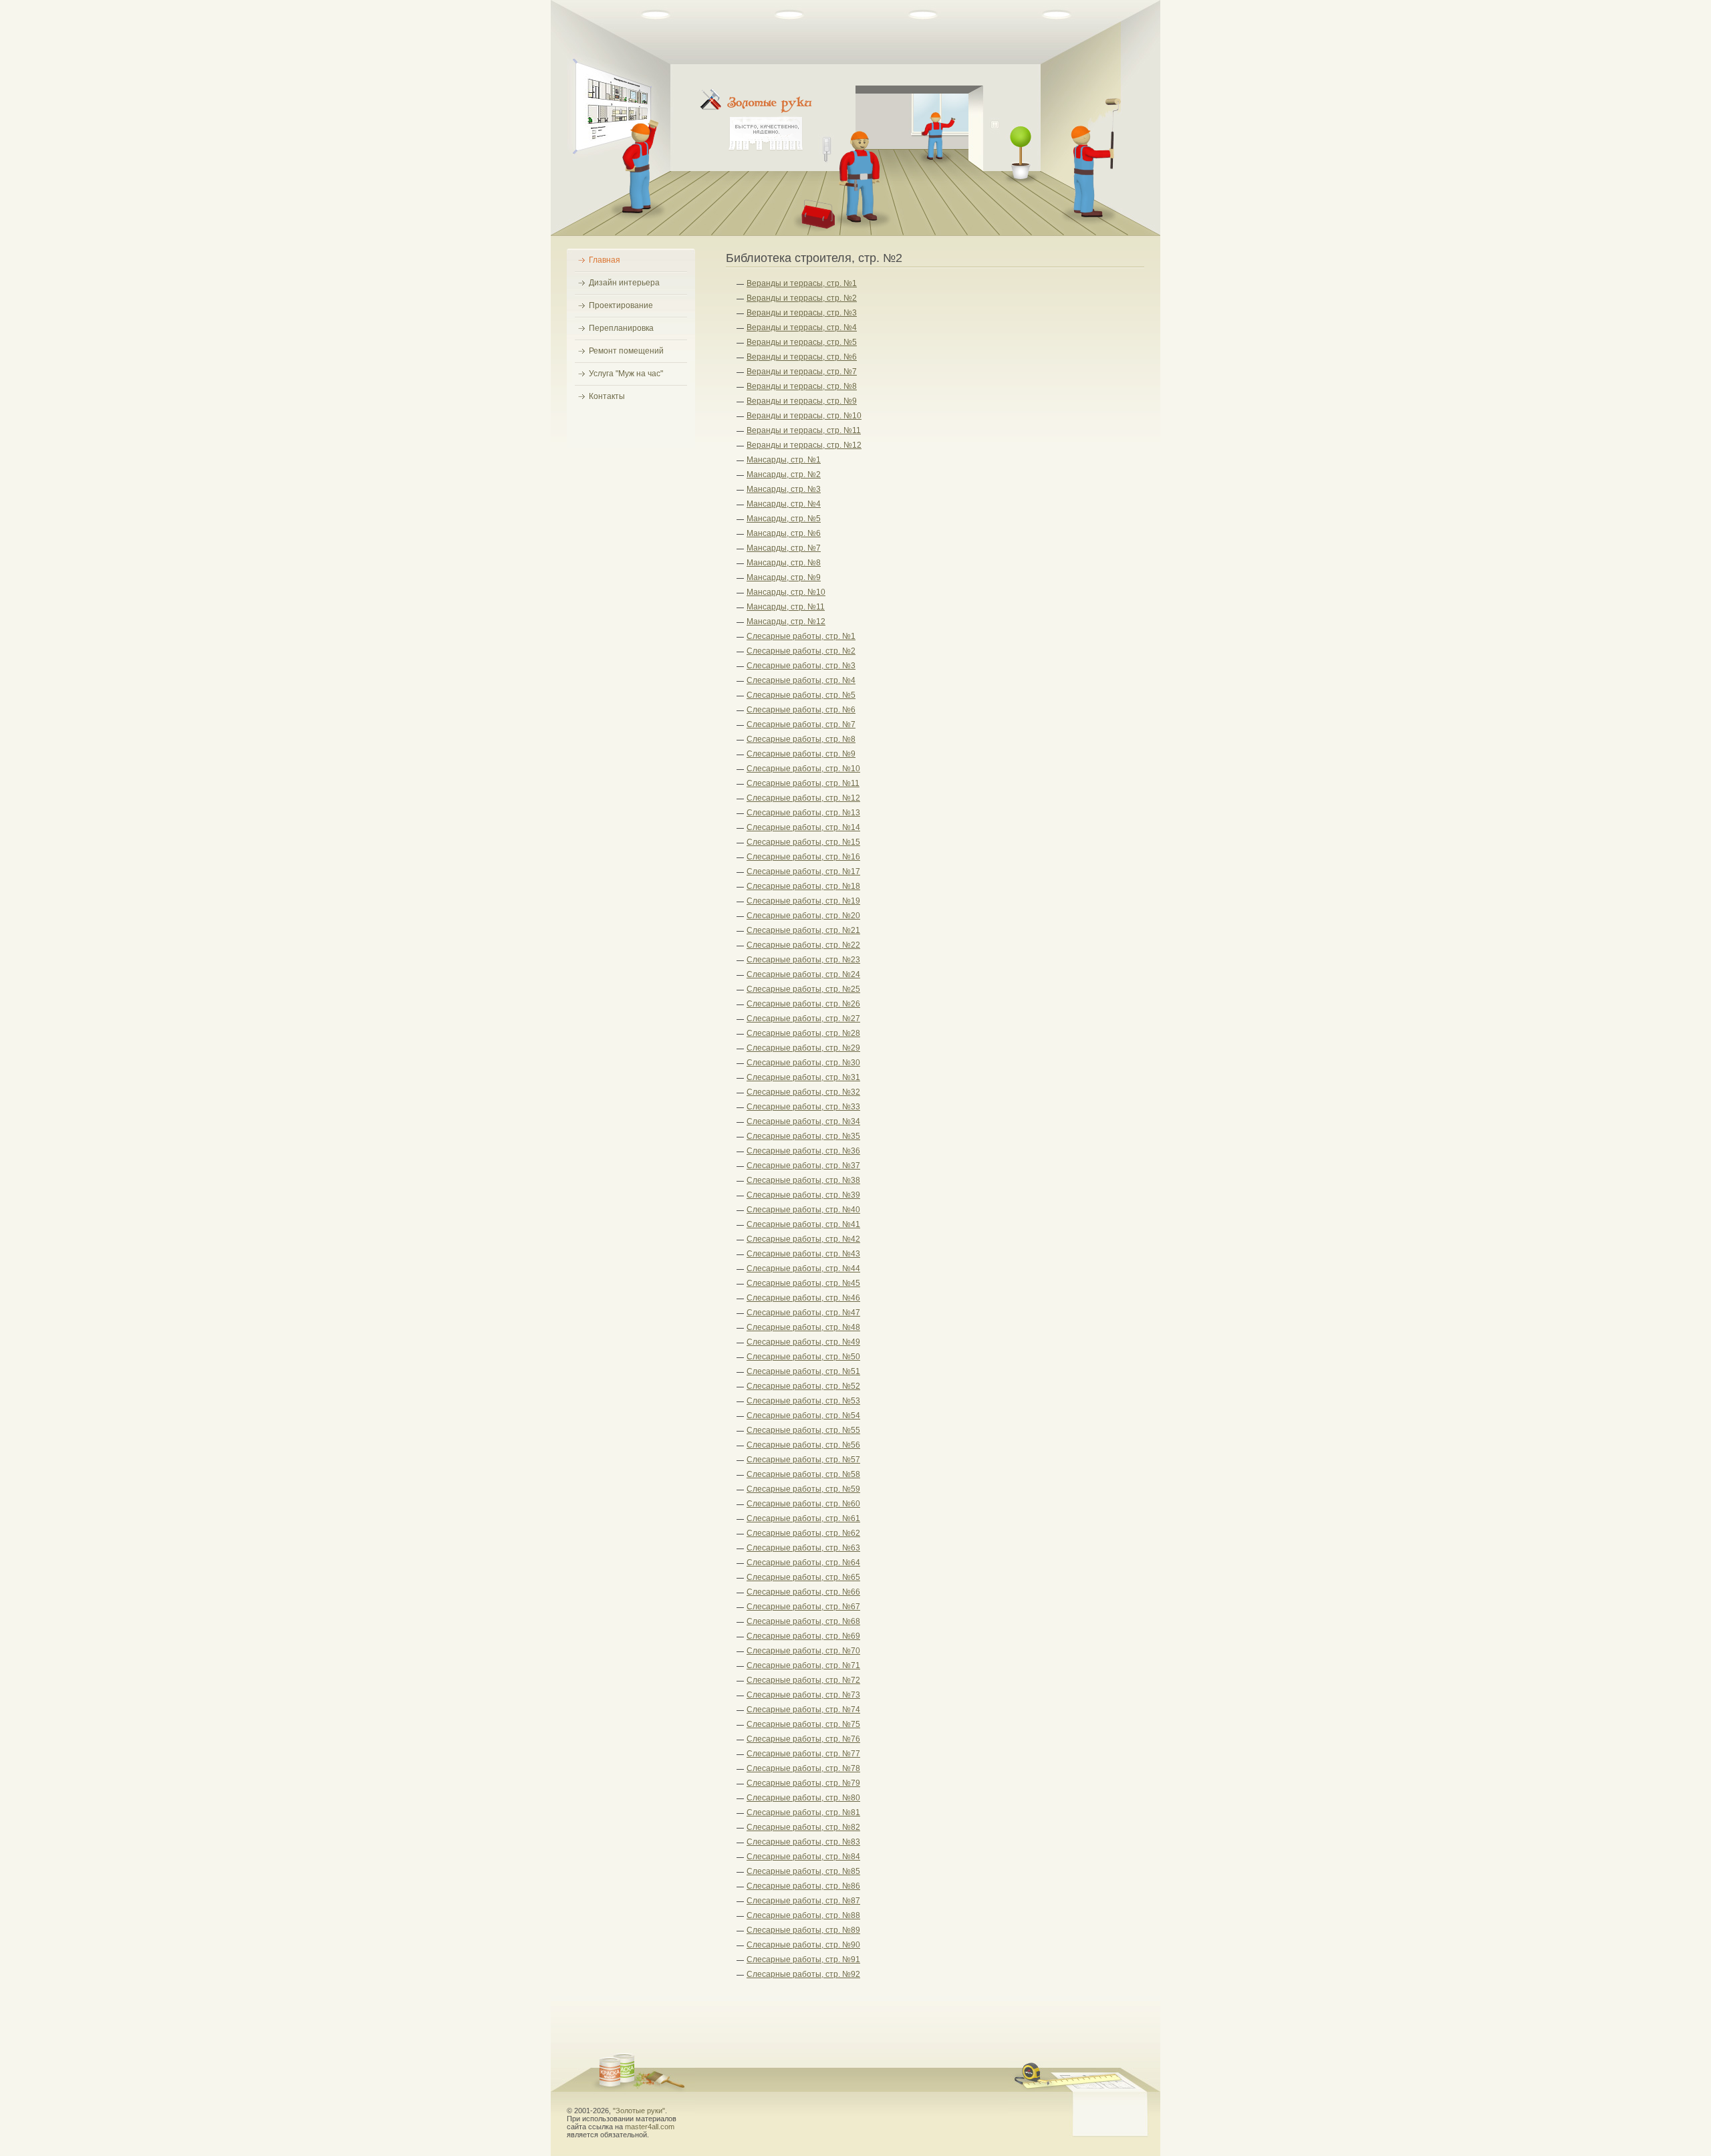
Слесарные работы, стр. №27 (803, 1019)
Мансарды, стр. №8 (784, 563)
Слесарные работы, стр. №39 (803, 1195)
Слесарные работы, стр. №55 (803, 1430)
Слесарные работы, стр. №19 (803, 901)
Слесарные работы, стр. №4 (801, 680)
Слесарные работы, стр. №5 (801, 695)
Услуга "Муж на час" (626, 374)
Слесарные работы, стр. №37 (803, 1166)
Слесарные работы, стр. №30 (803, 1063)
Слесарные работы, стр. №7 (801, 724)
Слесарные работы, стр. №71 (803, 1665)
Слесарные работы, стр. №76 (803, 1739)
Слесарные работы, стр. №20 (803, 916)
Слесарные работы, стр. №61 (803, 1518)
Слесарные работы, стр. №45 (803, 1283)
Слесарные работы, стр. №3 (801, 666)
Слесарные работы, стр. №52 (803, 1386)
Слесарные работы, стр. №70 (803, 1651)
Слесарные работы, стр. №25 (803, 989)
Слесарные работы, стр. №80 (803, 1798)
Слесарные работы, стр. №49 (803, 1342)
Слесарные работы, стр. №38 (803, 1180)
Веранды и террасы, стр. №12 (804, 445)
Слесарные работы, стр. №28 (803, 1033)
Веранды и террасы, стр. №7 (802, 372)
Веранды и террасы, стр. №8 (802, 386)
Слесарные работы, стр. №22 (803, 945)
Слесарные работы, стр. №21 (803, 930)
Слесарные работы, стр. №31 (803, 1077)
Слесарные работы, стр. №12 (803, 798)
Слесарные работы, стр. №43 (803, 1254)
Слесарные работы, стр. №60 (803, 1504)
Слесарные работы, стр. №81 (803, 1812)
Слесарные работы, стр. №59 (803, 1489)
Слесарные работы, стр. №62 (803, 1533)
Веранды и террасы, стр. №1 (802, 283)
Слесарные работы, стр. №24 (803, 974)
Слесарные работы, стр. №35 (803, 1136)
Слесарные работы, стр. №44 (803, 1268)
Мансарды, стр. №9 (784, 577)
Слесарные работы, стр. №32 (803, 1092)
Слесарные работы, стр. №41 (803, 1224)
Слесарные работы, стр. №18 (803, 886)
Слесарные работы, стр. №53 (803, 1401)
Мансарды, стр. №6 (784, 533)
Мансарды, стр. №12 (786, 622)
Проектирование (621, 305)
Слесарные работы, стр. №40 (803, 1210)
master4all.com (650, 2127)
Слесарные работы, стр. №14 (803, 827)
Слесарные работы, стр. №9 (801, 754)
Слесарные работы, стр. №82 (803, 1827)
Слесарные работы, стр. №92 (803, 1974)
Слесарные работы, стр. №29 (803, 1048)
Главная (605, 260)
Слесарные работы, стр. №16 (803, 857)
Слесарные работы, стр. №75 (803, 1724)
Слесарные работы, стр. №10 (803, 769)
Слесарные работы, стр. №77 (803, 1754)
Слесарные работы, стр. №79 (803, 1783)
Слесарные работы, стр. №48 (803, 1327)
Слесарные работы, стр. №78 (803, 1768)
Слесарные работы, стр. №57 (803, 1460)
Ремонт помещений (626, 351)
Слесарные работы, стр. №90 (803, 1945)
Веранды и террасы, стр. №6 (802, 357)
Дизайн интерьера (624, 283)
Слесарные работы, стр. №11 (803, 783)
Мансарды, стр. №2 (784, 475)
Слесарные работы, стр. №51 (803, 1371)
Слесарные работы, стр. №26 (803, 1004)
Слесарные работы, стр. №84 (803, 1857)
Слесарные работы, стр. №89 (803, 1930)
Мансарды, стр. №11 (786, 607)
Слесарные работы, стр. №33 (803, 1107)
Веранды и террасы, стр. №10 (804, 416)
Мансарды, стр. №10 (786, 592)
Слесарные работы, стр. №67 (803, 1607)
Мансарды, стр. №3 (784, 489)
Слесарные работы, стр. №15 (803, 842)
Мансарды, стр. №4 (784, 504)
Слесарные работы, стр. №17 (803, 871)
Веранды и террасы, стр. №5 (802, 342)
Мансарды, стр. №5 (784, 519)
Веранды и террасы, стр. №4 (802, 327)
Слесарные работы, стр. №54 (803, 1416)
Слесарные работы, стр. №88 (803, 1915)
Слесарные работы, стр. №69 (803, 1636)
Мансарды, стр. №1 (784, 460)
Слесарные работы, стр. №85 (803, 1871)
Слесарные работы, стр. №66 (803, 1592)
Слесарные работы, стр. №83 (803, 1842)
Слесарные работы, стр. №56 (803, 1445)
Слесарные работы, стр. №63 (803, 1548)
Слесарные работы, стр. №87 (803, 1901)
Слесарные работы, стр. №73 (803, 1695)
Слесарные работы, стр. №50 (803, 1357)
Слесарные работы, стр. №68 (803, 1621)
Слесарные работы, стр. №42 (803, 1239)
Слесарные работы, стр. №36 (803, 1151)
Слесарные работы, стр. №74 (803, 1710)
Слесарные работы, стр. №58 (803, 1474)
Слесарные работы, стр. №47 (803, 1313)
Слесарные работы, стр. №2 (801, 651)
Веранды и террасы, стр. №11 (804, 430)
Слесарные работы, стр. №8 (801, 739)
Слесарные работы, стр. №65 (803, 1577)
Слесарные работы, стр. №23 (803, 960)
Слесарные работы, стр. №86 (803, 1886)
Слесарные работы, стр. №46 (803, 1298)
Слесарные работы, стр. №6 (801, 710)
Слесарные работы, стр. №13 (803, 813)
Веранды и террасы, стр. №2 (802, 298)
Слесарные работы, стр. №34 (803, 1121)
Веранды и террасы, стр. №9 (802, 401)
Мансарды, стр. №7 (784, 548)
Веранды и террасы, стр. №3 (802, 313)
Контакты (607, 396)
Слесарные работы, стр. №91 (803, 1960)
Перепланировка (621, 328)
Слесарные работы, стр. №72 (803, 1680)
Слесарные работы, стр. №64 (803, 1563)
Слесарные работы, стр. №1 (801, 636)
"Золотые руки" (639, 2111)
